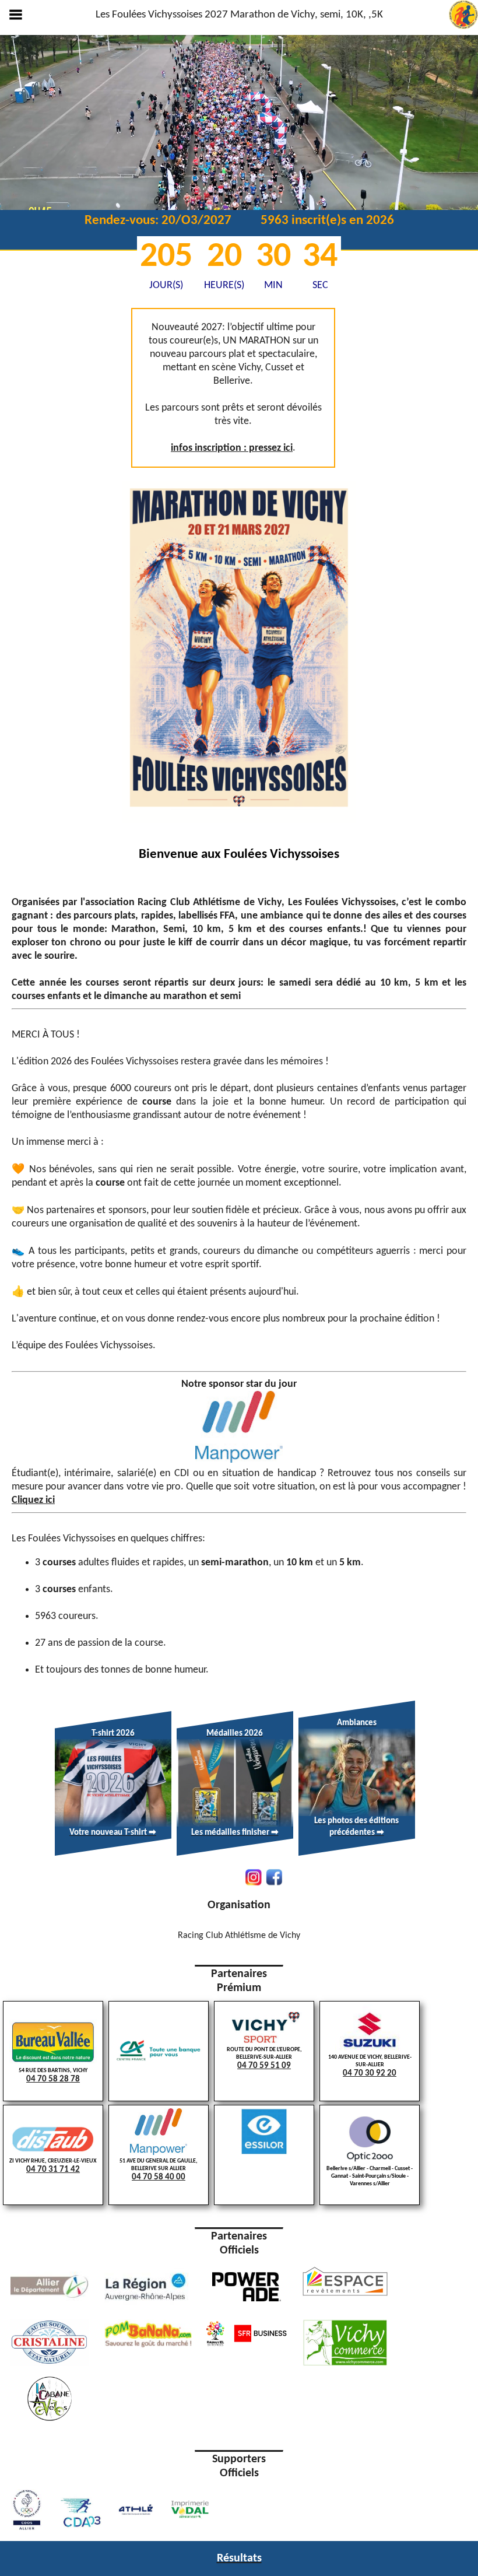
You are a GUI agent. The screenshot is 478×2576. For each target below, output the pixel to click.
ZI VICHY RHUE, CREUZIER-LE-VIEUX (53, 2166)
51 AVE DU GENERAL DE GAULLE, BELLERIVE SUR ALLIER (159, 2170)
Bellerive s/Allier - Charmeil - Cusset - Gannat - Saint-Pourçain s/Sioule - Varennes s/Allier (370, 2176)
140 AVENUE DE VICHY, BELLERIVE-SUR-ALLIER (370, 2066)
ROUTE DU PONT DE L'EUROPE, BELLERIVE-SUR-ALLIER (264, 2058)
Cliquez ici (33, 1500)
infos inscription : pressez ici (232, 448)
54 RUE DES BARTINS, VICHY (53, 2076)
